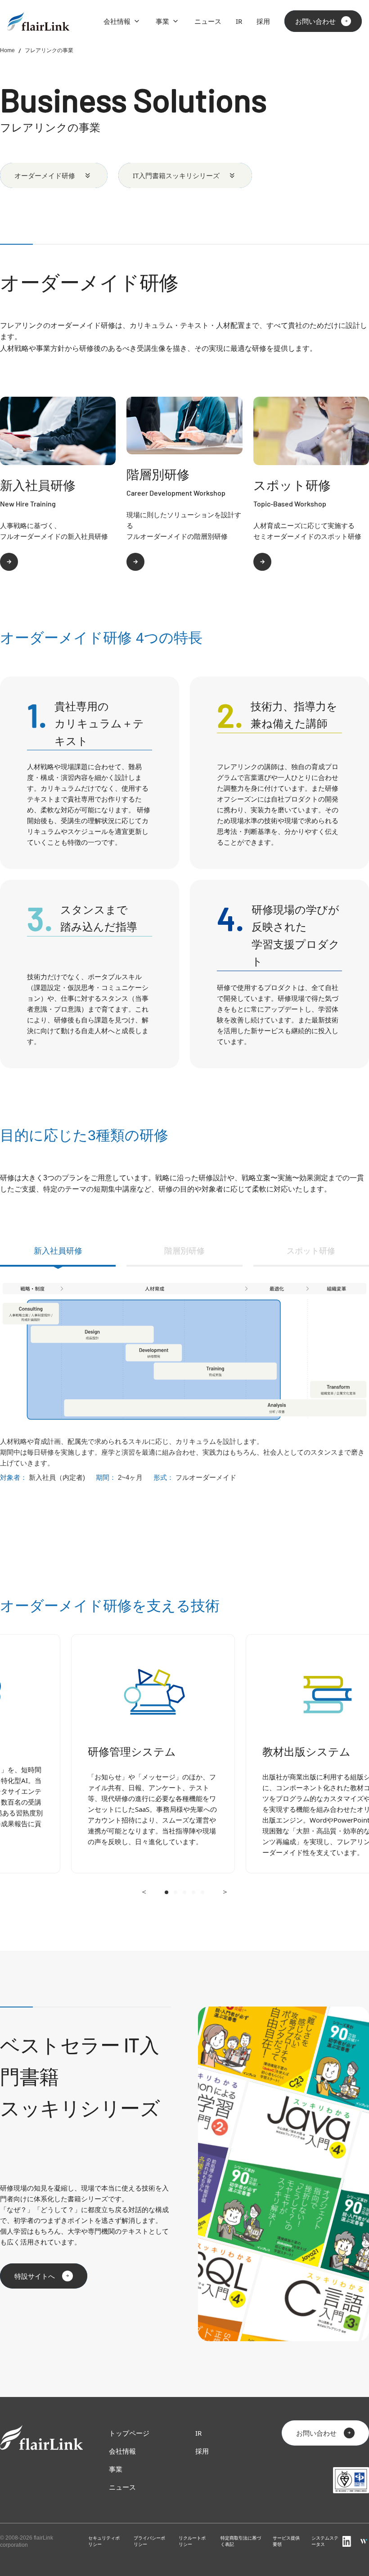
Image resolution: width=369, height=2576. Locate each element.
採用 (263, 21)
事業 (162, 21)
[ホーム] (38, 21)
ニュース (208, 21)
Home (7, 50)
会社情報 (117, 21)
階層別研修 (184, 1251)
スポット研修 (311, 1251)
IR (239, 21)
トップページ (129, 2433)
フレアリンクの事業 (49, 50)
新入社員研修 (58, 1251)
